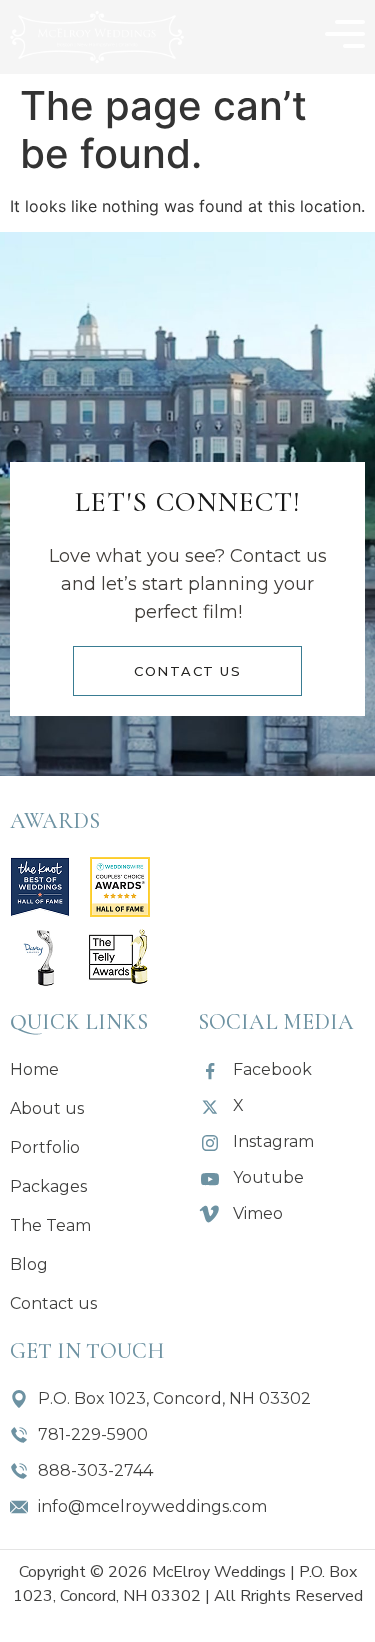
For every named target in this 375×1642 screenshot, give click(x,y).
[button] (345, 37)
